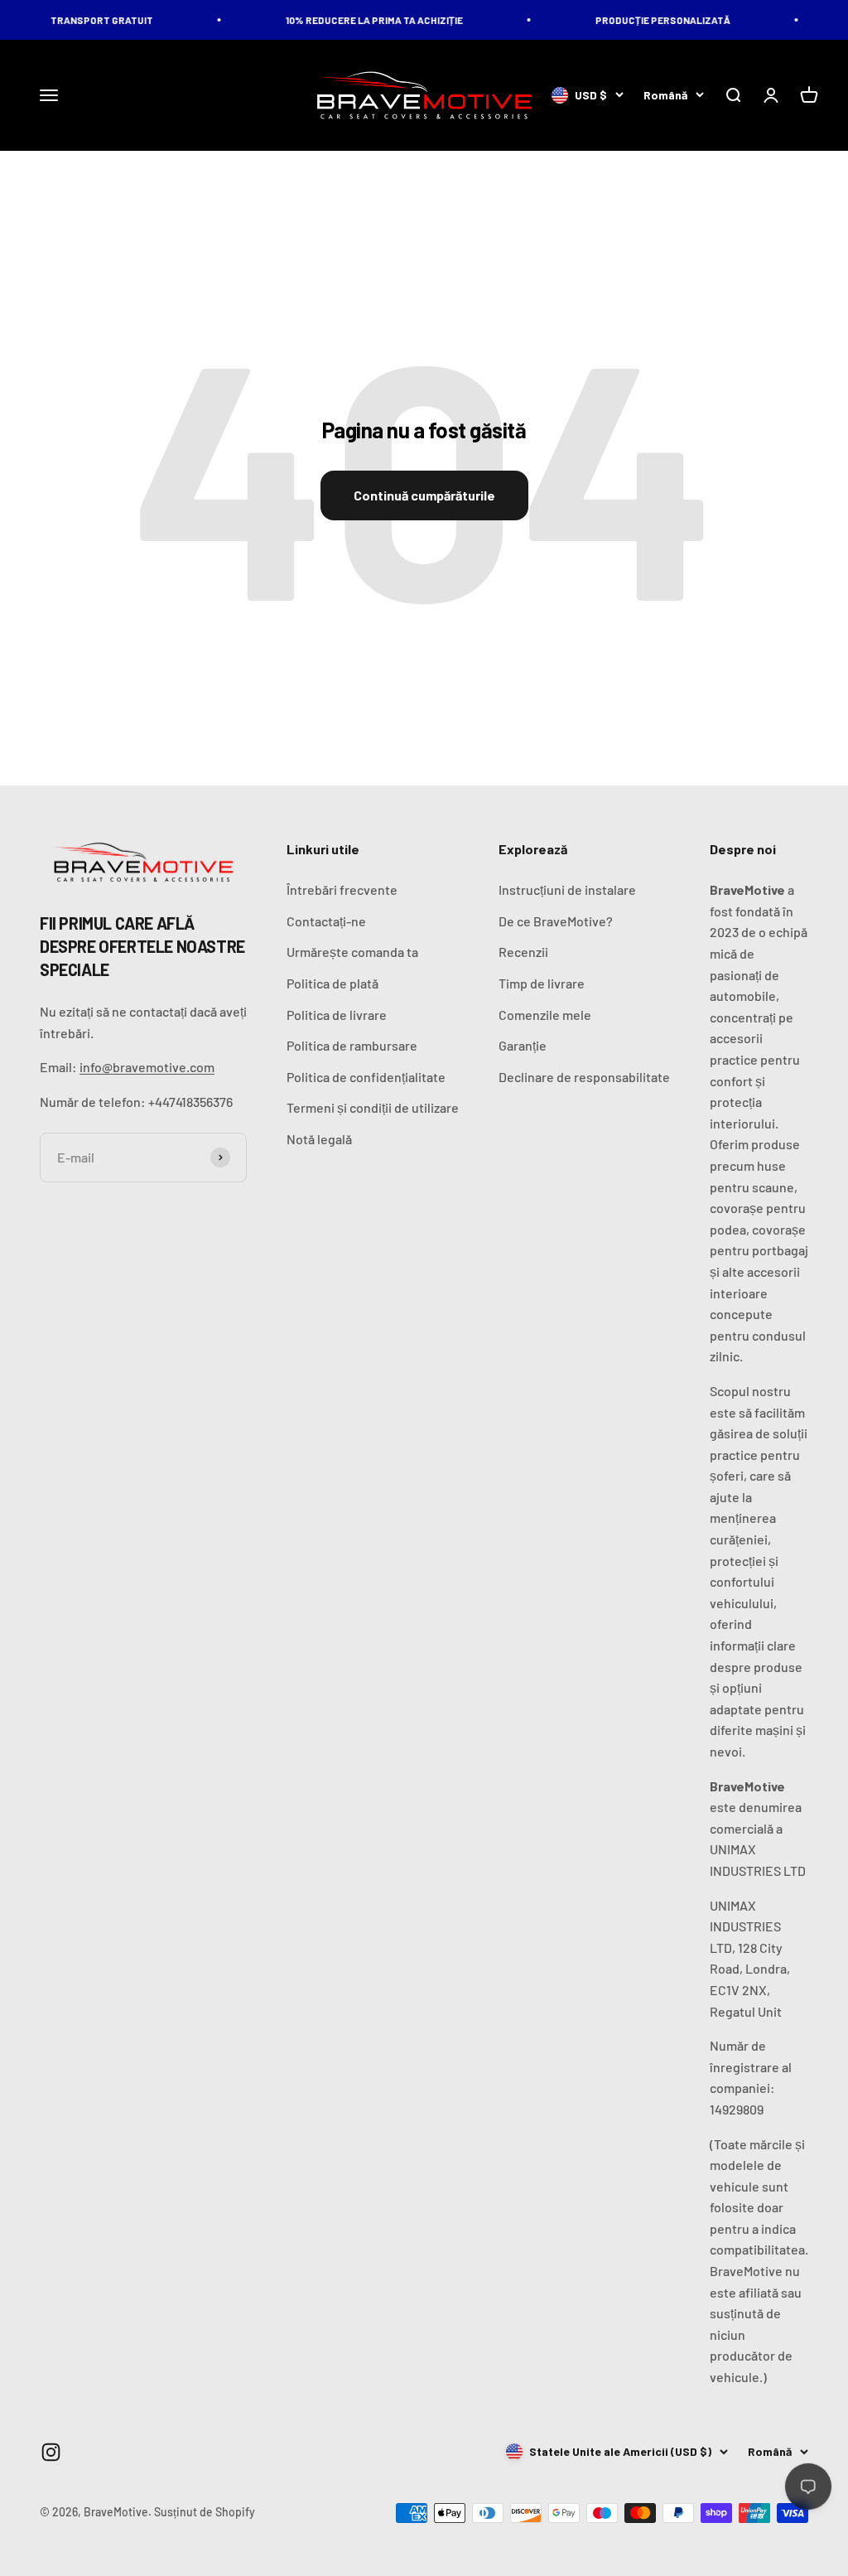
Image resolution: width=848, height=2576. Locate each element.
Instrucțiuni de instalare (567, 889)
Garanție (523, 1045)
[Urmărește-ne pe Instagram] (51, 2452)
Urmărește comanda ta (352, 952)
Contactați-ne (326, 921)
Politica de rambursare (352, 1045)
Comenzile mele (545, 1015)
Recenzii (523, 952)
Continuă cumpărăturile (424, 495)
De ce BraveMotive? (556, 921)
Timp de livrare (542, 983)
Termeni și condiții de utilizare (373, 1107)
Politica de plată (332, 983)
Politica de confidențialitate (366, 1077)
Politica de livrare (337, 1015)
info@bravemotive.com (147, 1067)
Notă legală (319, 1139)
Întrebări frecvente (342, 889)
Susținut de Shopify (205, 2512)
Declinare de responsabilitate (584, 1077)
